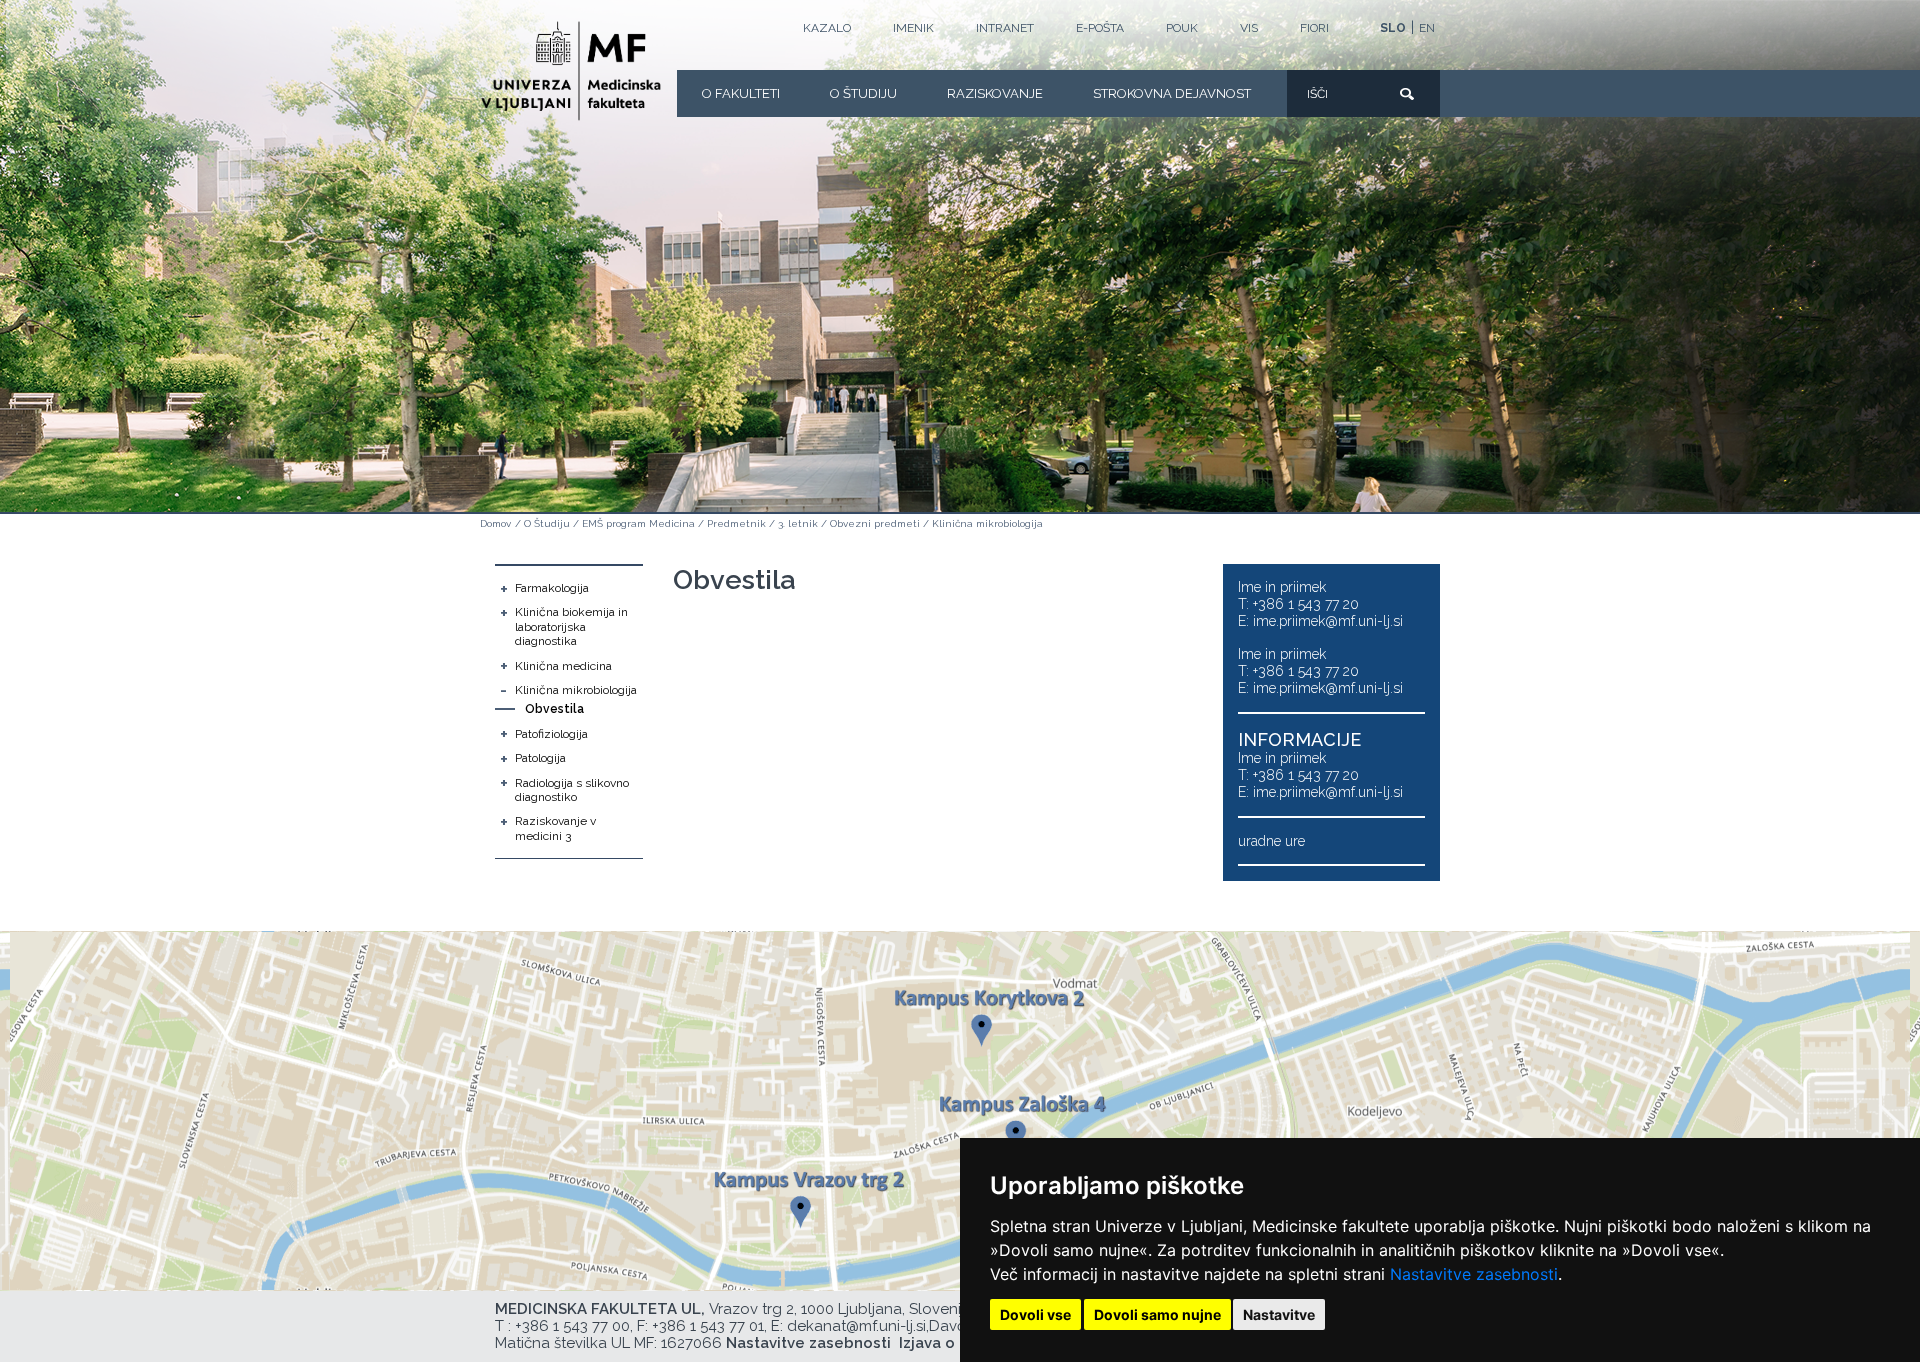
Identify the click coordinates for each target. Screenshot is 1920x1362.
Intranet (1005, 28)
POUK (1182, 28)
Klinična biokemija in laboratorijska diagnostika (571, 626)
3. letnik (798, 523)
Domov (495, 523)
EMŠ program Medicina (638, 523)
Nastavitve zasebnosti (1474, 1274)
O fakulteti (741, 93)
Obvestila (554, 709)
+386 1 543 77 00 (572, 1326)
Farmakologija (552, 588)
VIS (1249, 28)
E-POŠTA (1100, 28)
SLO (1393, 28)
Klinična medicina (563, 666)
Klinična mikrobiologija (987, 523)
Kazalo (827, 28)
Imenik (913, 28)
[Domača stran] (571, 71)
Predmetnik (736, 523)
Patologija (540, 758)
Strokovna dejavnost (1172, 93)
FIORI (1314, 28)
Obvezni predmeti (875, 523)
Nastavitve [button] (1279, 1314)
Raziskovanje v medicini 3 (555, 828)
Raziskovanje (995, 93)
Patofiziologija (551, 734)
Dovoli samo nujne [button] (1157, 1314)
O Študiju (863, 93)
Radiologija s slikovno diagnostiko (572, 790)
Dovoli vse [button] (1035, 1314)
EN (1427, 28)
